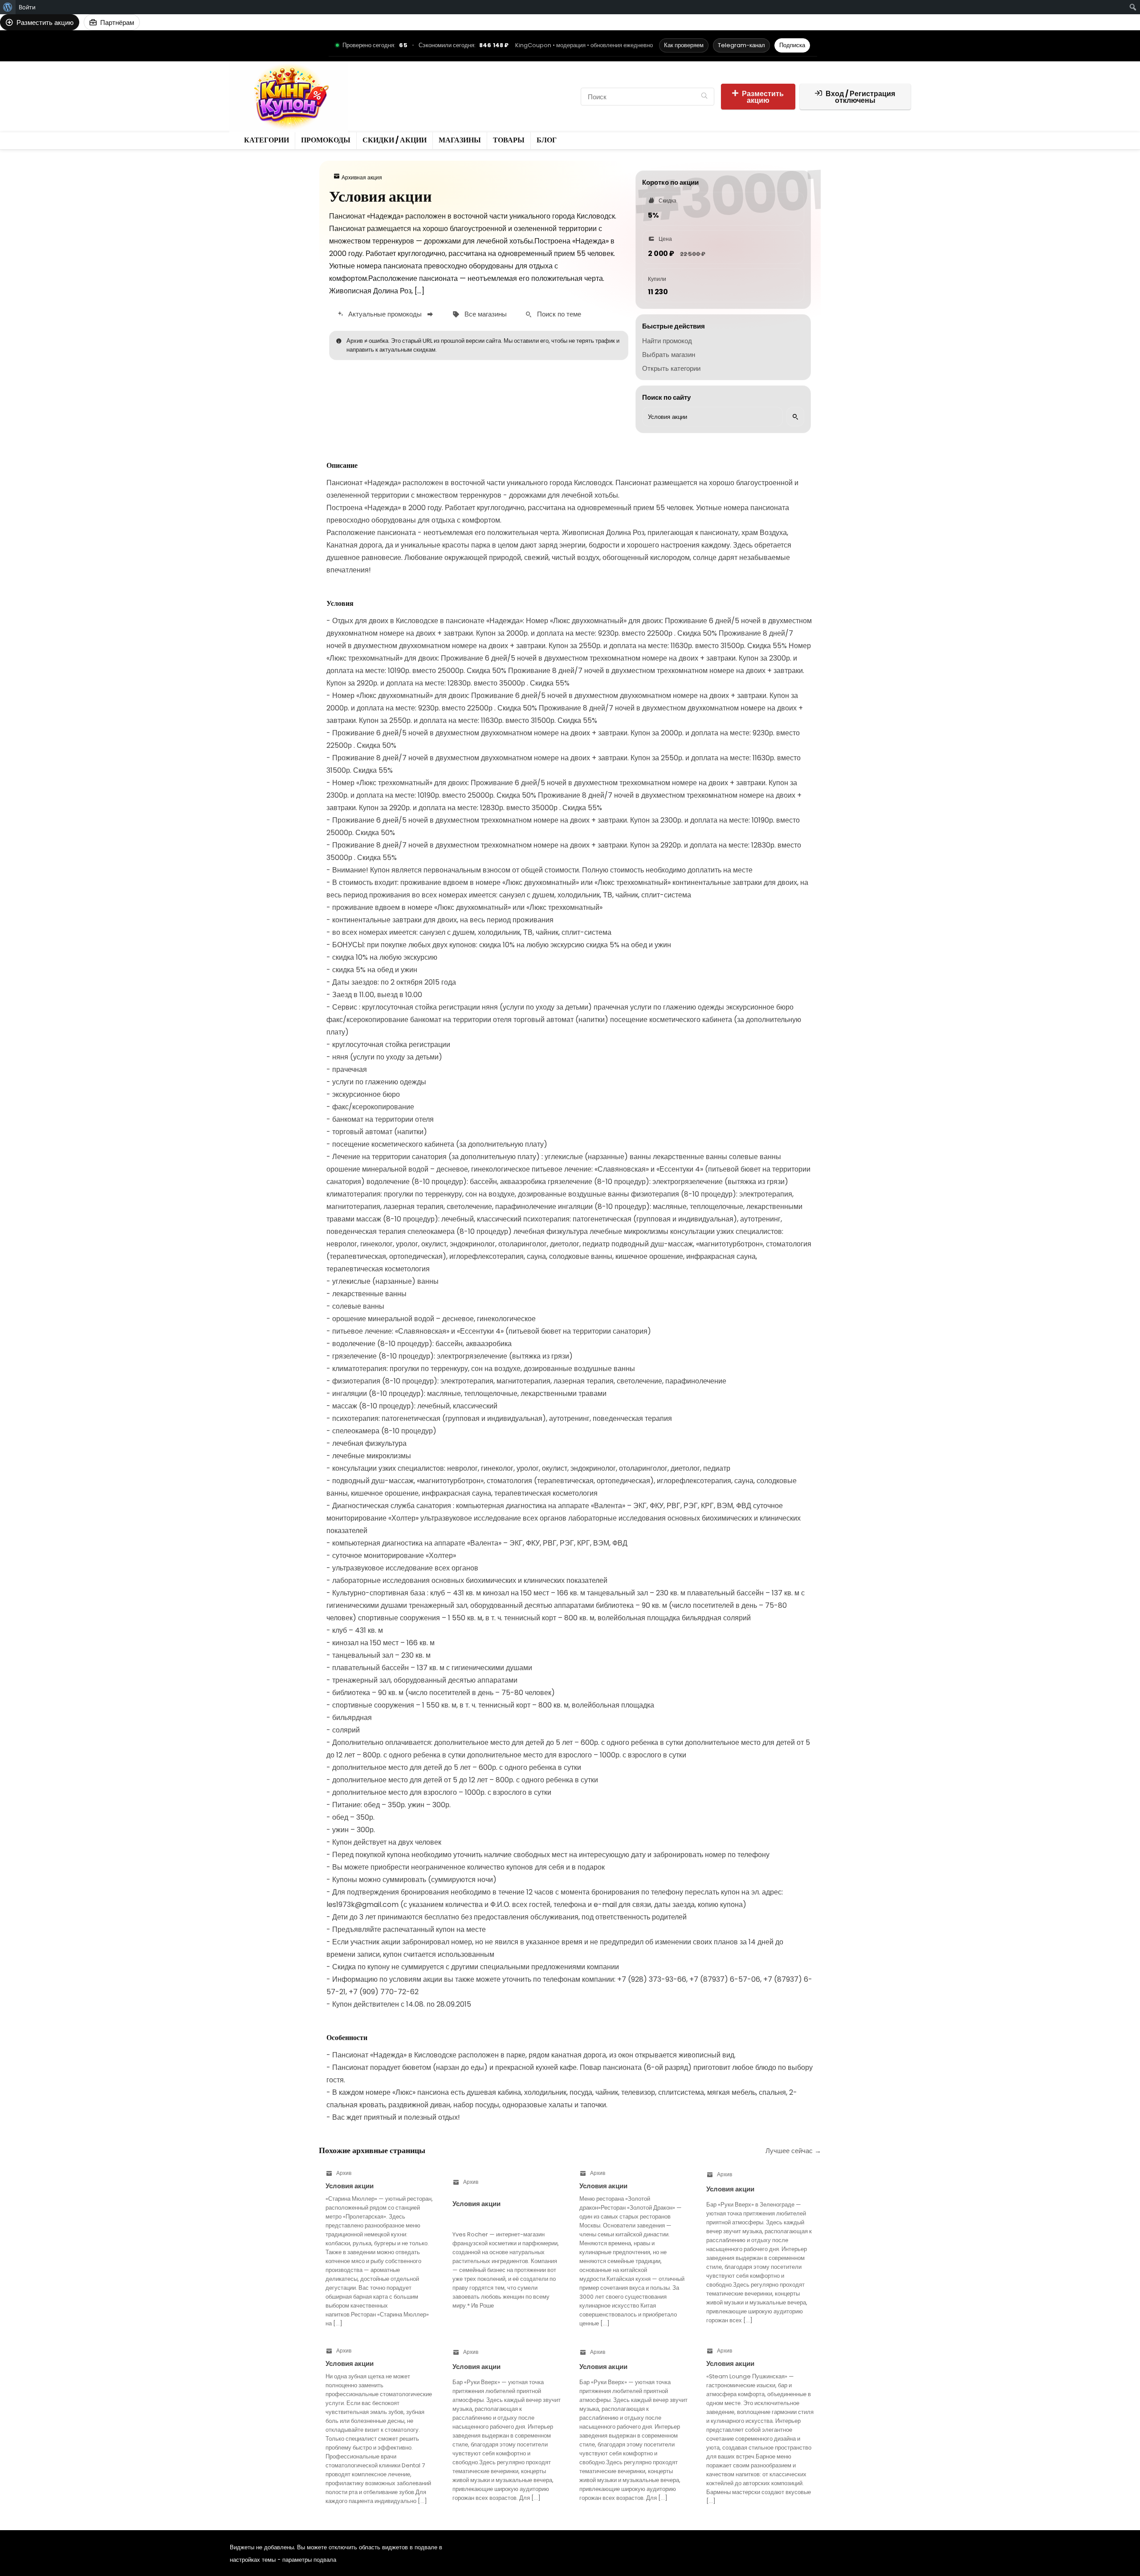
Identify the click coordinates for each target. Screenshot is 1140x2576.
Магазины (527, 89)
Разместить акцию (763, 97)
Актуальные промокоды (385, 314)
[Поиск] (704, 97)
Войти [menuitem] (27, 7)
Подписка (792, 45)
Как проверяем (684, 45)
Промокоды (421, 89)
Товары (372, 104)
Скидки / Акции (475, 89)
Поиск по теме (559, 314)
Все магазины (486, 314)
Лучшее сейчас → (793, 2151)
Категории (376, 89)
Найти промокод (667, 341)
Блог (401, 104)
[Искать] (795, 417)
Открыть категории (671, 368)
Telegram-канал (741, 45)
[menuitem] (8, 7)
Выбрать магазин (669, 355)
